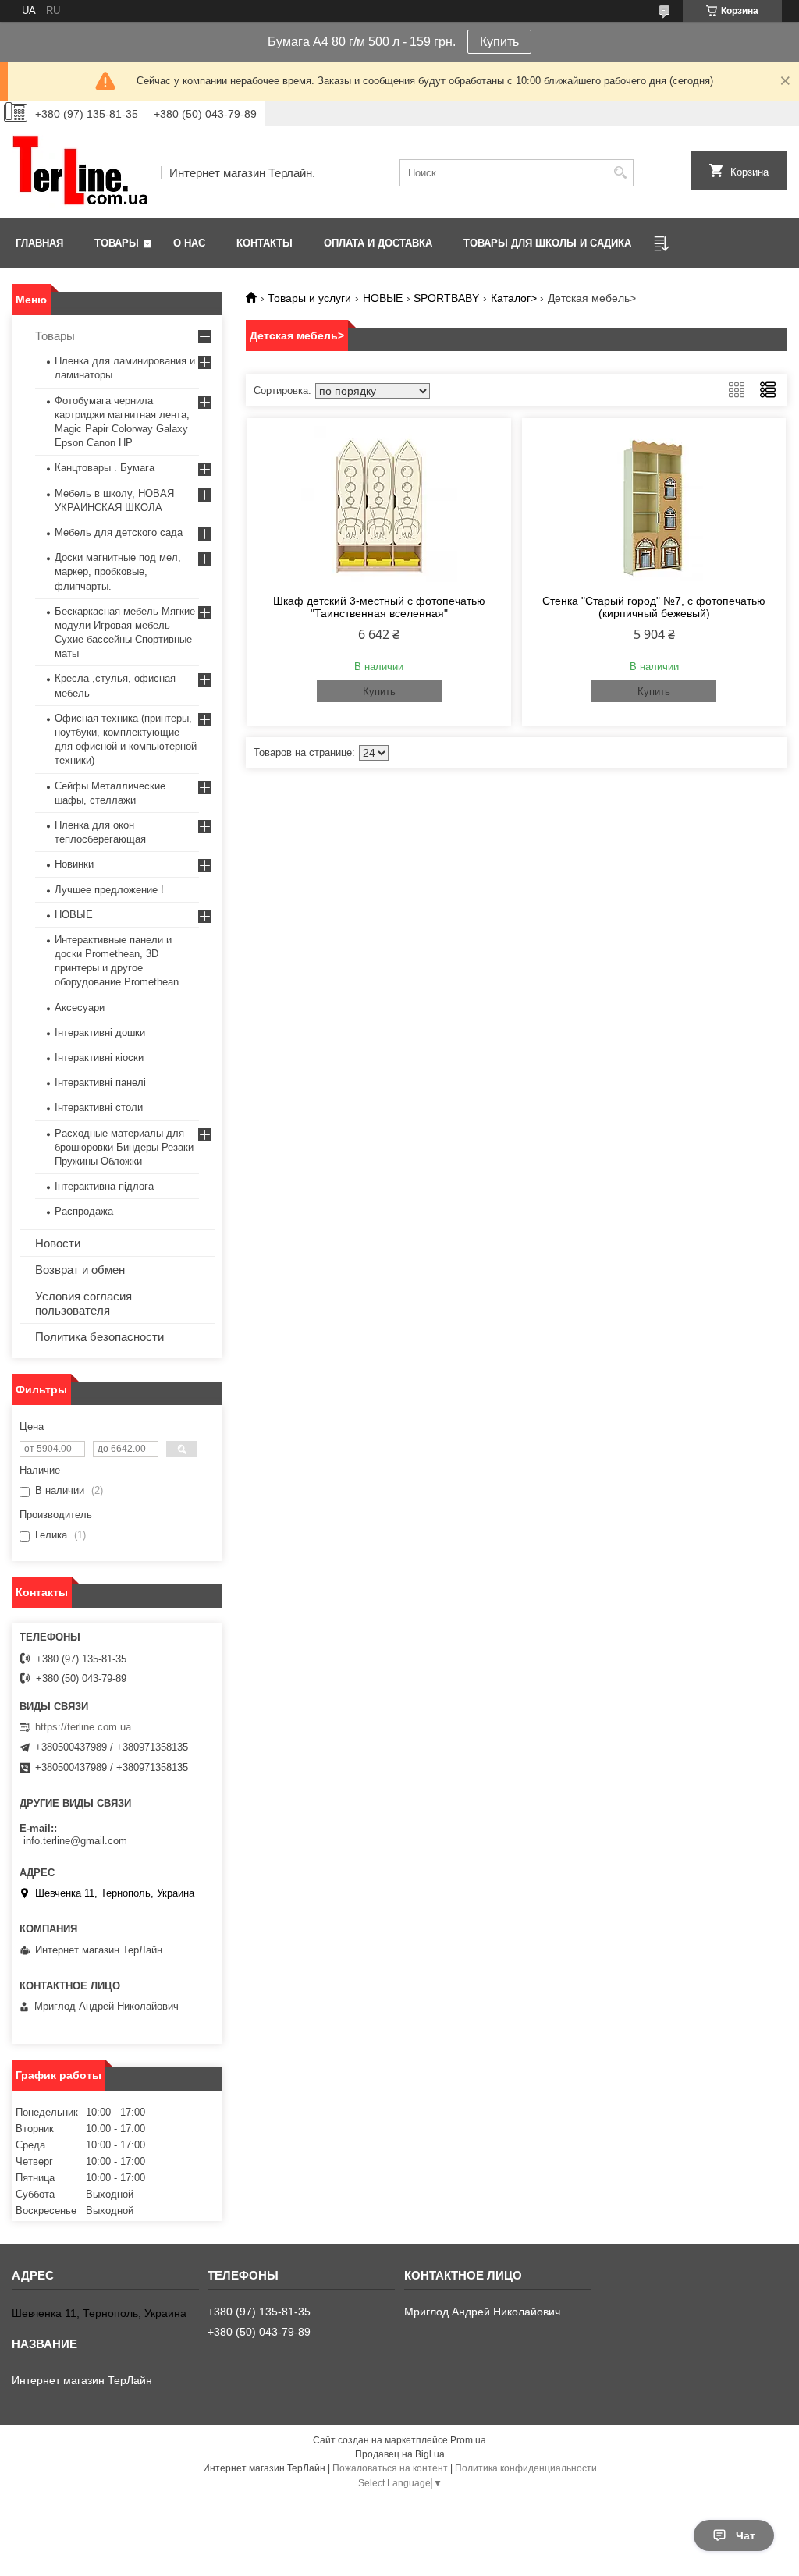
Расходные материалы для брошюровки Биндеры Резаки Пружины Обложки (124, 1147)
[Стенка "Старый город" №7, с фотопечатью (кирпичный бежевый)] (654, 504)
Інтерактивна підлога (104, 1186)
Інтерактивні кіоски (99, 1057)
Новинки (74, 864)
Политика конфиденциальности (526, 2468)
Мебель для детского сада (119, 532)
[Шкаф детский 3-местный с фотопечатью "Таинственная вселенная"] (379, 504)
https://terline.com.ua (83, 1727)
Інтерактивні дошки (100, 1033)
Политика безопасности (99, 1337)
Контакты (265, 243)
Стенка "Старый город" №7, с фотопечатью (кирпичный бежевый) (654, 607)
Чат (746, 2535)
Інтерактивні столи (99, 1107)
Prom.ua (468, 2440)
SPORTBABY (446, 298)
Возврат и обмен (80, 1270)
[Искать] (620, 173)
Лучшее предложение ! (109, 890)
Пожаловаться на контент (390, 2468)
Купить (499, 42)
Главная (39, 243)
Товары (117, 243)
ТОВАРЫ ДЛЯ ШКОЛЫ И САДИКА (547, 243)
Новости (58, 1243)
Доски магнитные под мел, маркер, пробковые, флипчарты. (118, 571)
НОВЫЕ (383, 298)
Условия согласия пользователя (83, 1303)
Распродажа (84, 1211)
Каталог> (514, 298)
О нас (189, 243)
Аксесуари (80, 1008)
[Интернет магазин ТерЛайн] (81, 172)
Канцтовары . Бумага (105, 468)
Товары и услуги (309, 298)
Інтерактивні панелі (100, 1082)
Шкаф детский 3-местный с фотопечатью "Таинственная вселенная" (379, 607)
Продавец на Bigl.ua (400, 2454)
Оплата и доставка (378, 243)
